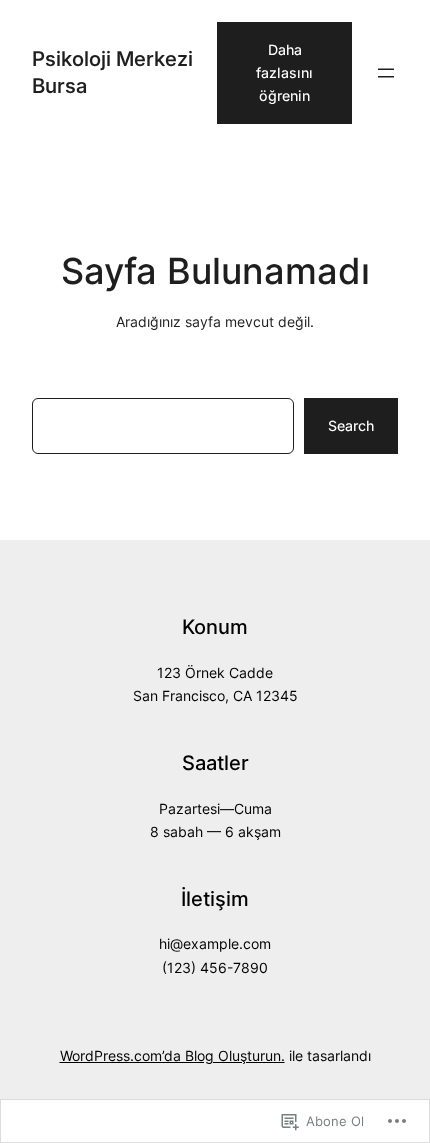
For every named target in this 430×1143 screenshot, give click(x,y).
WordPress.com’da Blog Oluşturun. (172, 1055)
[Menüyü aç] (386, 73)
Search (351, 425)
